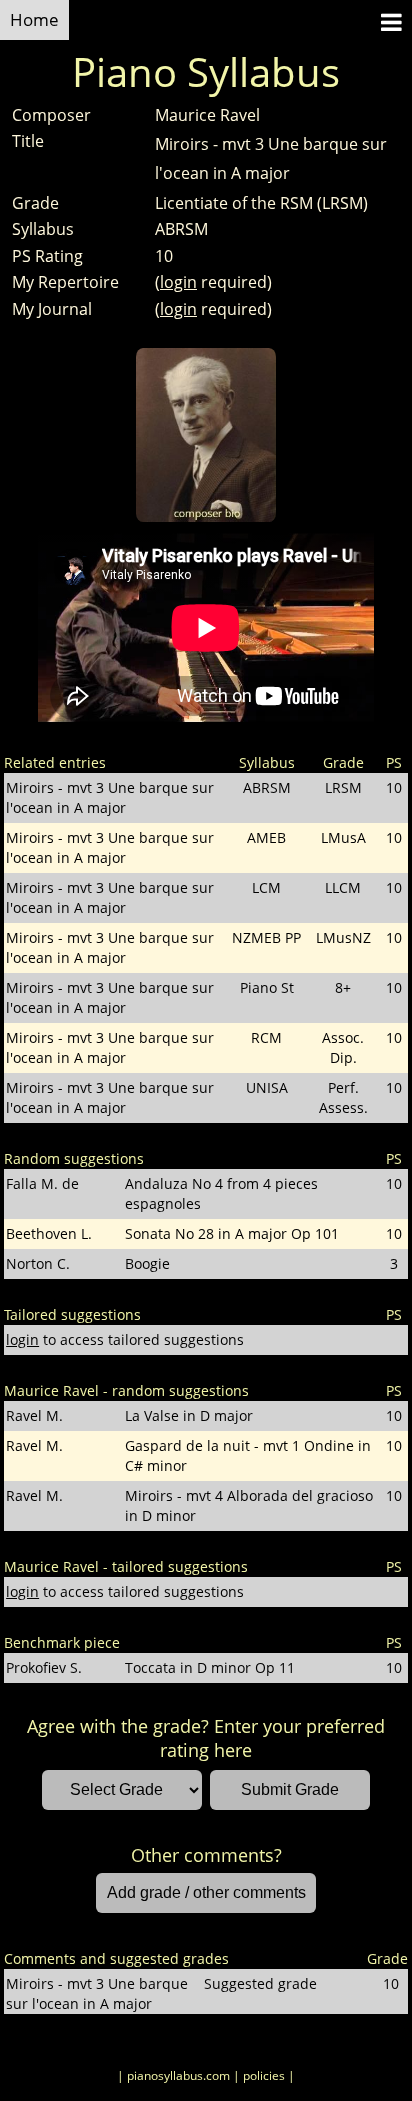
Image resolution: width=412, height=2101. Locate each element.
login (178, 282)
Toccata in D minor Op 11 (210, 1667)
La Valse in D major (189, 1415)
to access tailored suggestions (125, 1339)
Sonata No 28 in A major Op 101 (232, 1233)
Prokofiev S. (44, 1667)
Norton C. (38, 1263)
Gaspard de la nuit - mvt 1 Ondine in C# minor (248, 1455)
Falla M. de (42, 1183)
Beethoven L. (49, 1233)
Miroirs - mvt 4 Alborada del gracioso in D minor (249, 1505)
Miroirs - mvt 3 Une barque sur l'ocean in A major (110, 797)
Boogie (147, 1263)
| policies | (264, 2075)
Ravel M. (34, 1415)
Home (34, 19)
